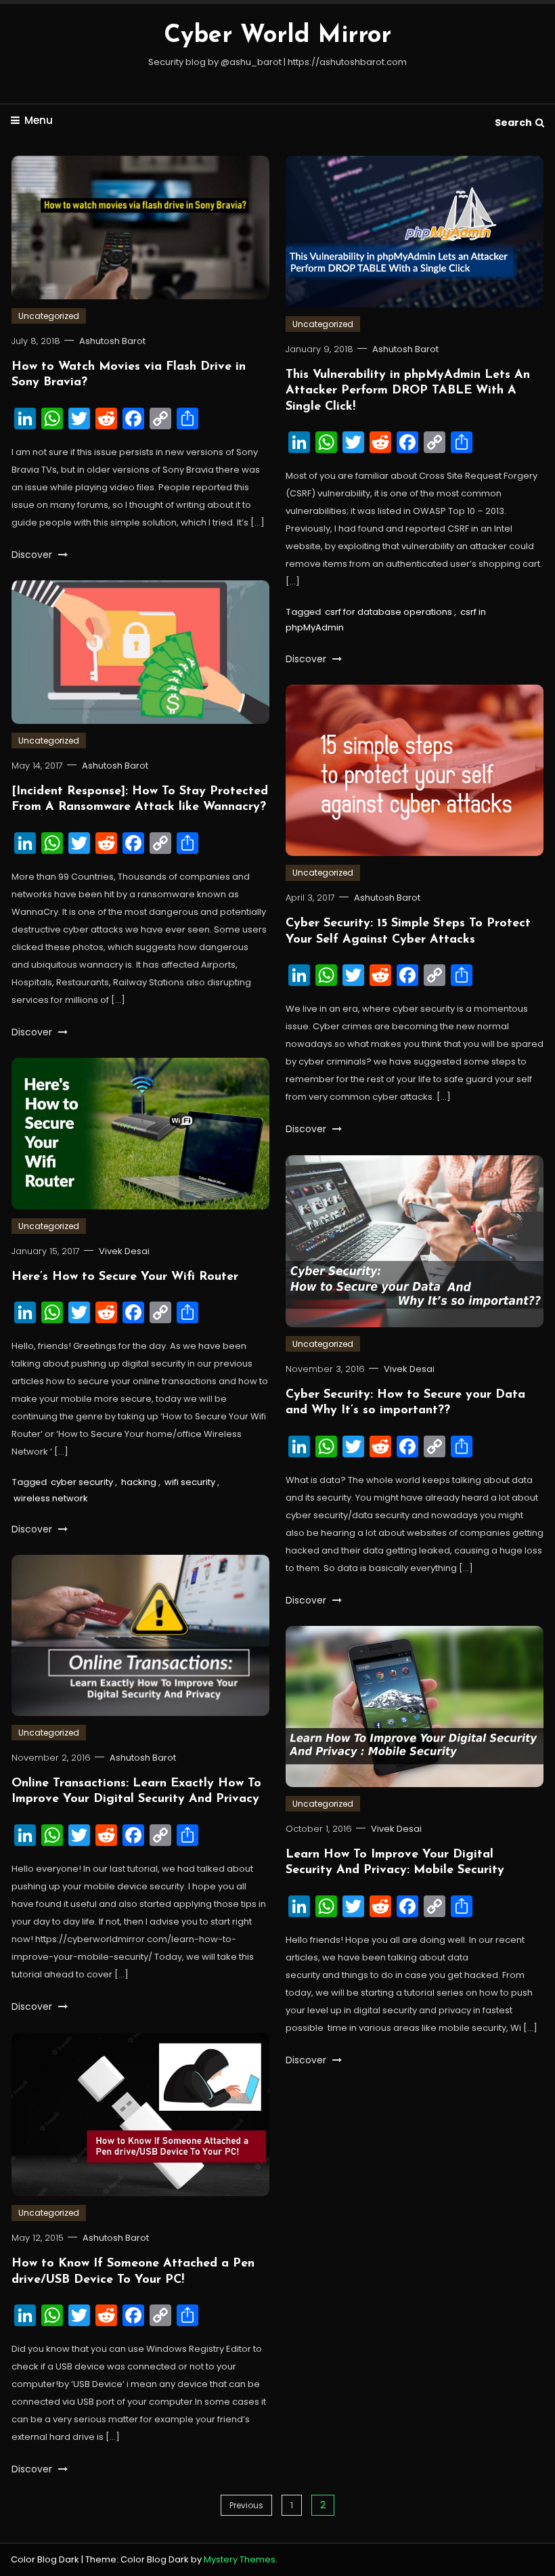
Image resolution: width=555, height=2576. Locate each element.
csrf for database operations (388, 612)
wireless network (51, 1498)
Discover (33, 555)
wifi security (190, 1482)
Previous (246, 2505)
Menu (39, 120)
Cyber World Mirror (277, 36)
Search (513, 123)
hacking (139, 1482)
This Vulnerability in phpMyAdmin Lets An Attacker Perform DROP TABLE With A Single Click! (408, 391)
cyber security (82, 1482)
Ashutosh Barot (112, 341)
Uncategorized (49, 316)
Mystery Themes (240, 2559)
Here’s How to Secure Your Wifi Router (125, 1277)
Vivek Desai (124, 1251)
